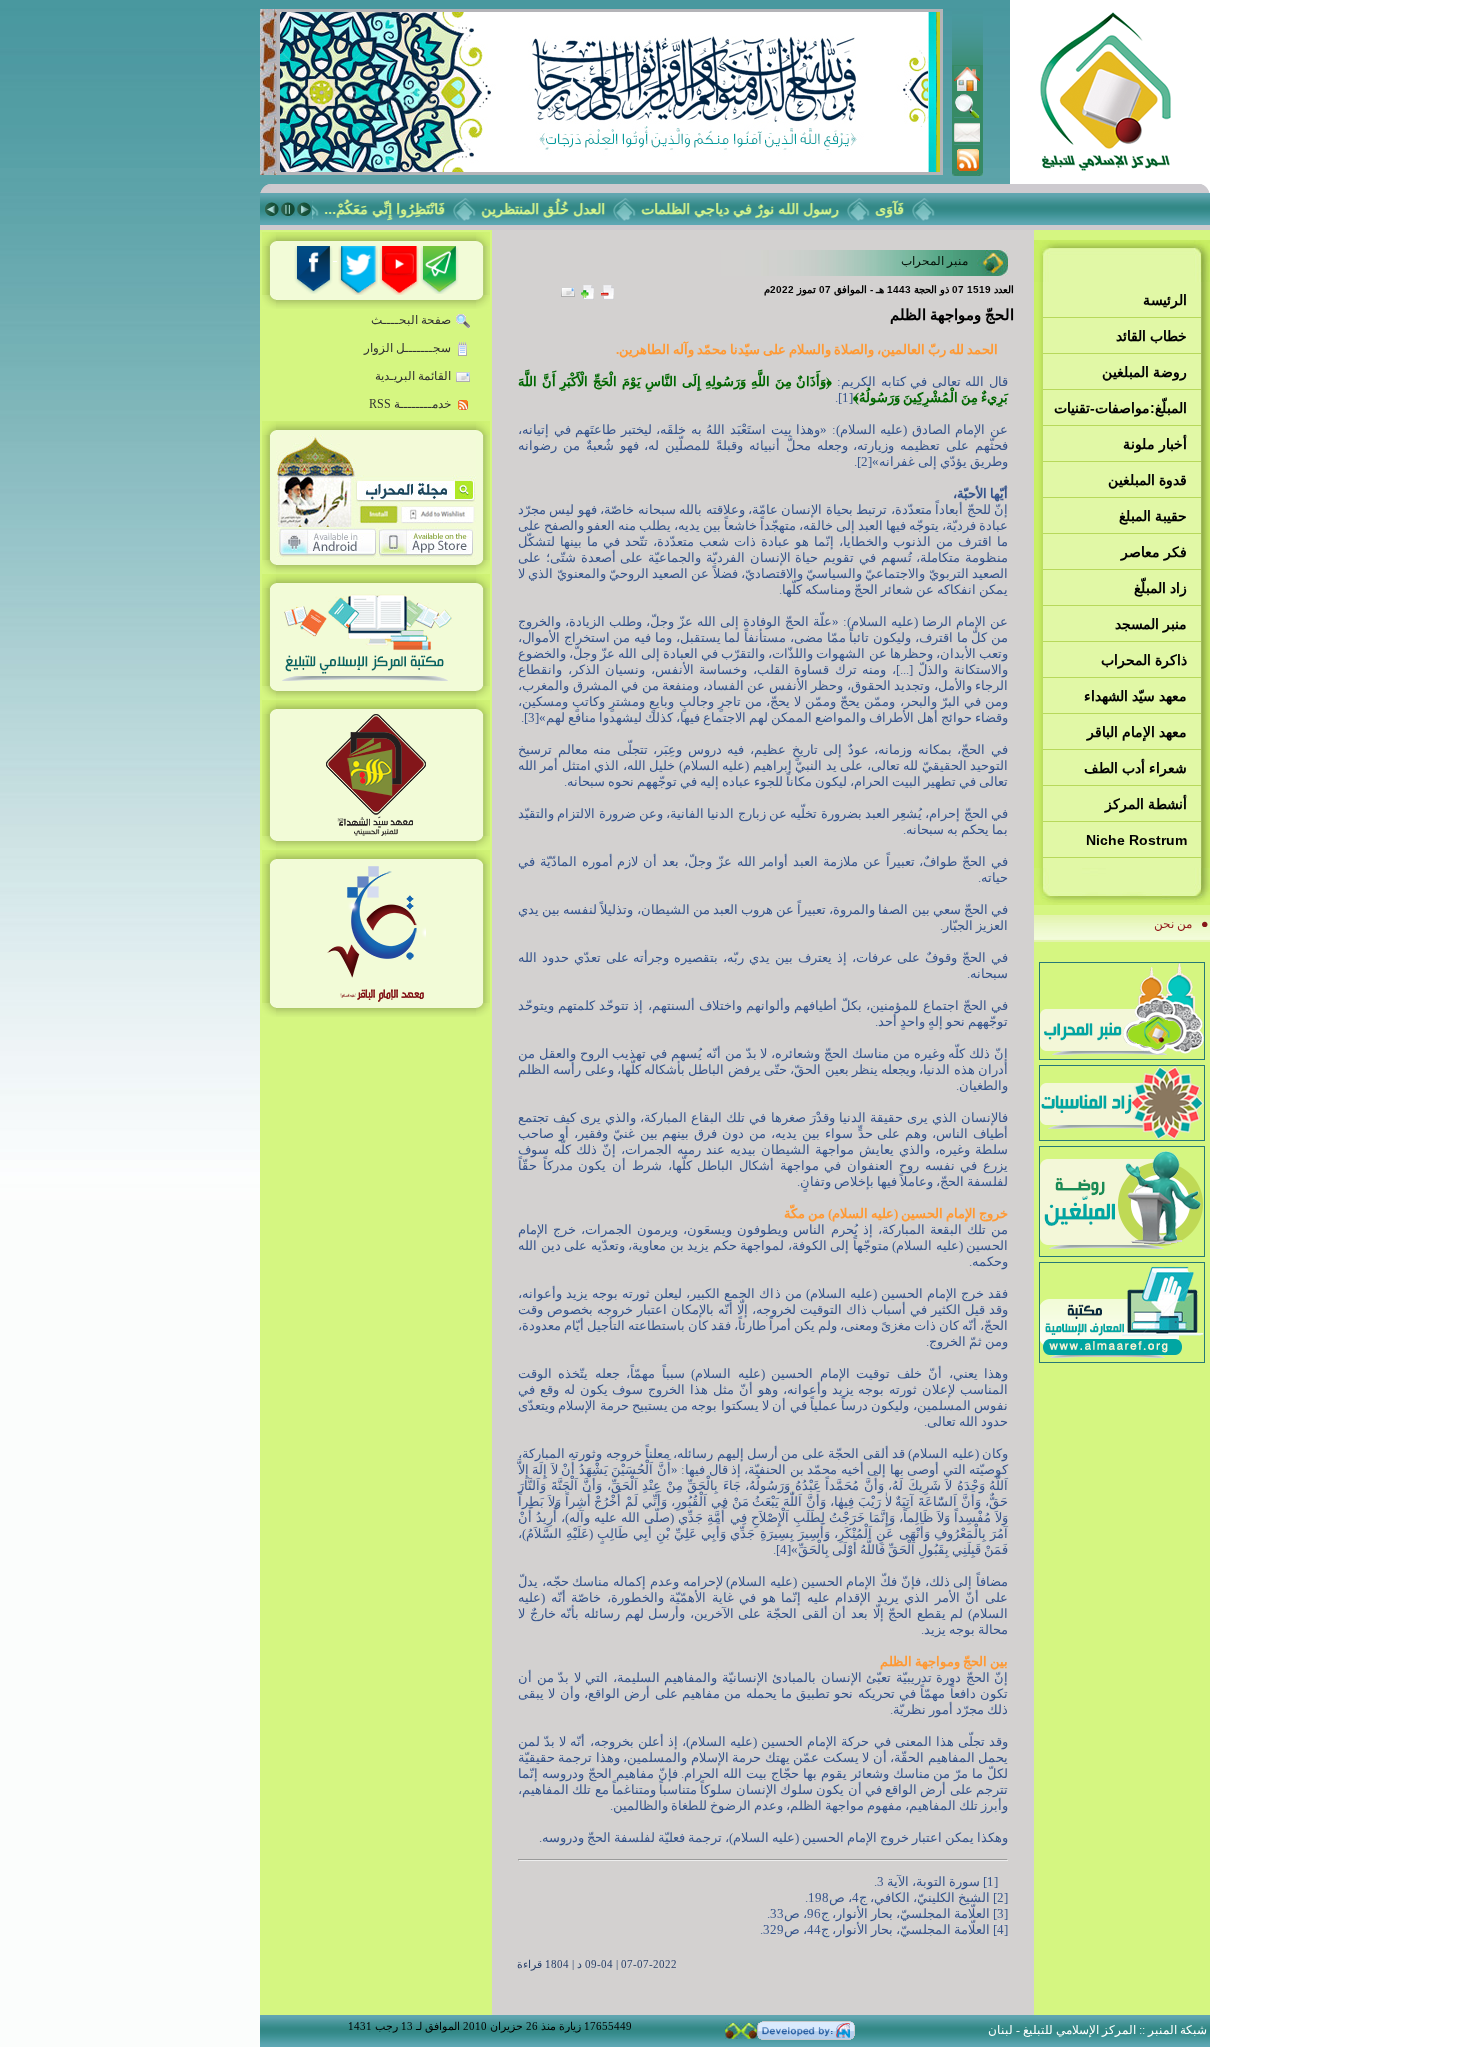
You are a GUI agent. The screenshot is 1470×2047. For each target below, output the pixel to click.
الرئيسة (1165, 300)
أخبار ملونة (1155, 444)
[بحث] (967, 115)
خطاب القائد (1151, 336)
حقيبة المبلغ (1153, 516)
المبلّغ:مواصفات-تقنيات (1120, 408)
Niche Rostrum (1136, 840)
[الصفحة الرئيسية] (967, 88)
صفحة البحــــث (411, 320)
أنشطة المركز (1146, 804)
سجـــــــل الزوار (407, 348)
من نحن (1173, 924)
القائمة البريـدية (413, 376)
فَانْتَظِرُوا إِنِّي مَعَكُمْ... (405, 209)
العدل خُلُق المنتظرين (564, 209)
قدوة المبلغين (1147, 480)
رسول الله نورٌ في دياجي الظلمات (761, 209)
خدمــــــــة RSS (410, 404)
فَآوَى (910, 209)
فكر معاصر (1154, 552)
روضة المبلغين (1144, 372)
